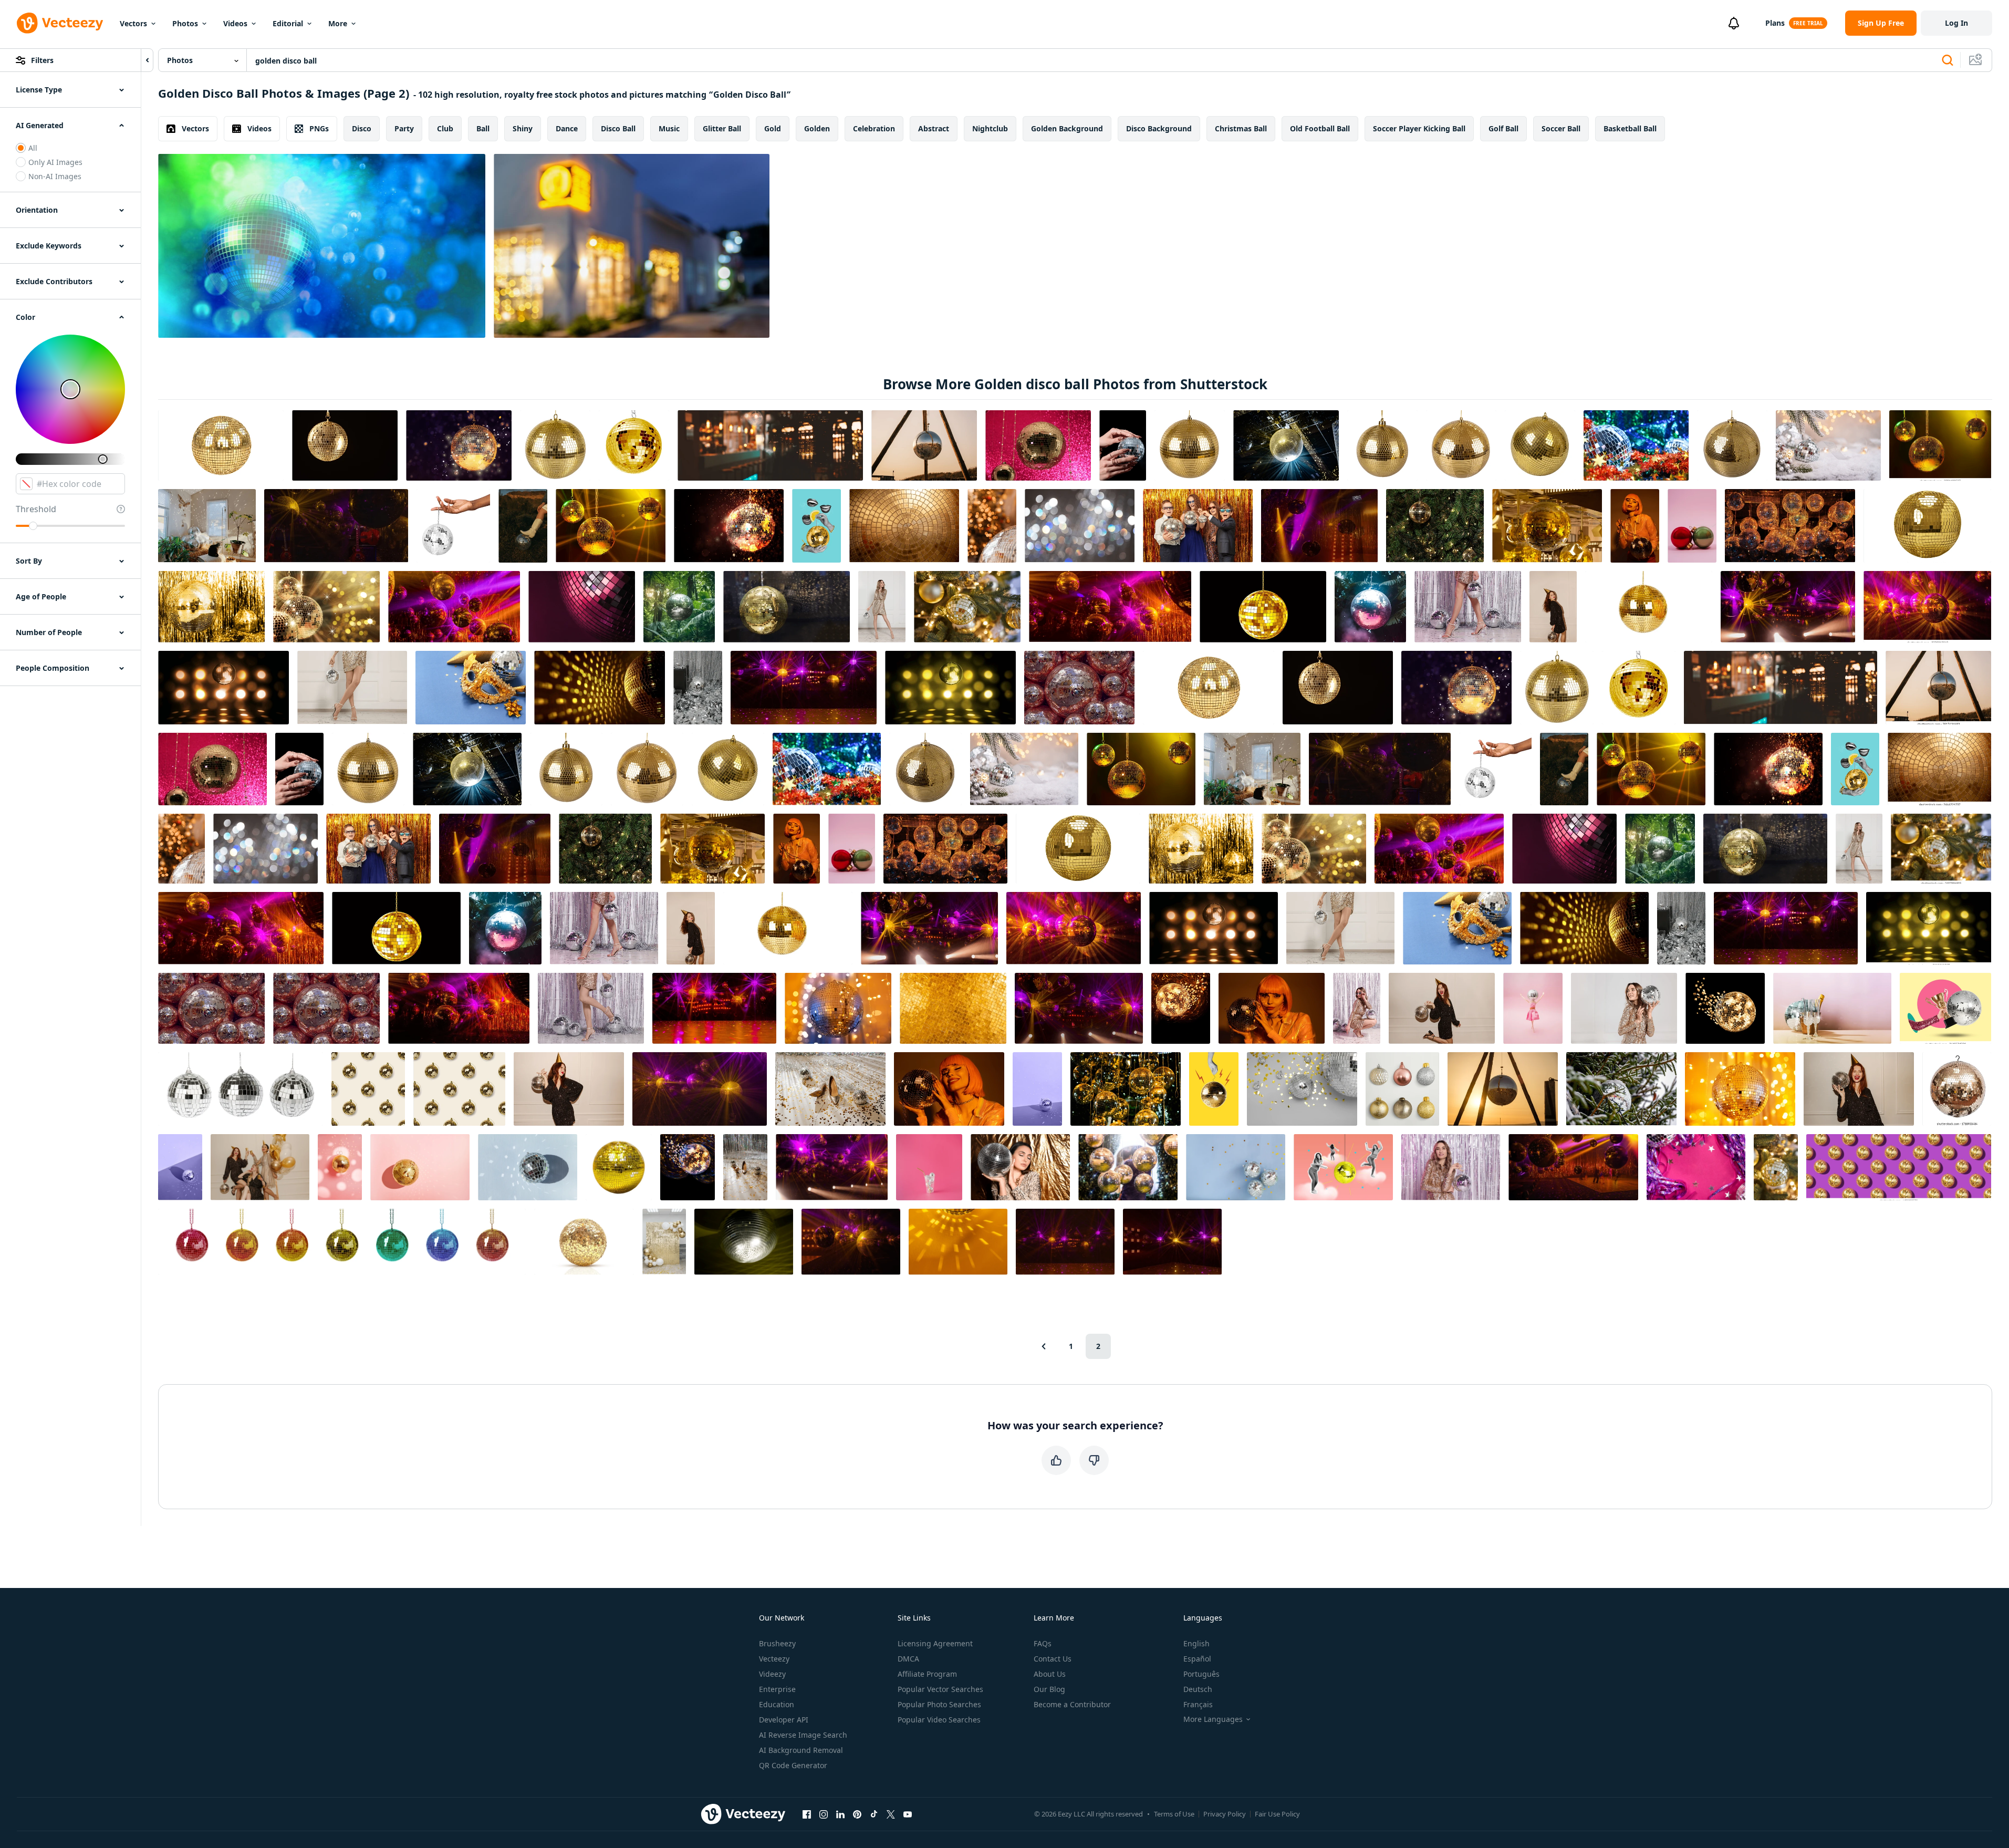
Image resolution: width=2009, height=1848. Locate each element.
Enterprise (777, 1689)
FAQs (1043, 1643)
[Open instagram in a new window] (824, 1814)
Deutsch (1198, 1689)
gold (773, 128)
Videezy (772, 1674)
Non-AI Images (55, 176)
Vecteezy (774, 1659)
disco (362, 128)
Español (1197, 1659)
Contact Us (1053, 1659)
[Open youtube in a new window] (908, 1814)
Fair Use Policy (1277, 1814)
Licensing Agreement (935, 1643)
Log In (1956, 23)
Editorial (288, 23)
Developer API (784, 1720)
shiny (523, 128)
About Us (1050, 1674)
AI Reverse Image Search (803, 1735)
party (404, 128)
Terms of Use (1174, 1814)
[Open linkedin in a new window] (840, 1814)
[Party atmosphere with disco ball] (322, 246)
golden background (1067, 128)
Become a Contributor (1072, 1704)
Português (1201, 1674)
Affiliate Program (927, 1674)
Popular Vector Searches (940, 1689)
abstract (934, 128)
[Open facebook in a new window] (807, 1814)
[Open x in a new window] (891, 1814)
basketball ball (1630, 128)
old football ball (1320, 128)
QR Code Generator (793, 1765)
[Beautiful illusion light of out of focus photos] (632, 246)
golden (817, 128)
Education (777, 1704)
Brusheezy (777, 1643)
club (445, 128)
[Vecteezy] (60, 23)
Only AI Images (55, 162)
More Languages (1213, 1719)
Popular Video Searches (939, 1720)
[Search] (1948, 60)
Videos (235, 23)
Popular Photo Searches (939, 1704)
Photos (185, 23)
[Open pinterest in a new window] (857, 1814)
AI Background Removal (801, 1750)
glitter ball (722, 128)
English (1196, 1643)
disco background (1159, 128)
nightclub (990, 128)
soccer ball (1561, 128)
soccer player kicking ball (1419, 128)
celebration (874, 128)
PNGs (319, 128)
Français (1198, 1704)
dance (567, 128)
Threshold (36, 509)
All (33, 148)
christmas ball (1241, 128)
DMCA (908, 1659)
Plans (1775, 23)
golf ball (1503, 128)
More (338, 23)
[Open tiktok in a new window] (874, 1814)
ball (483, 128)
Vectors (133, 23)
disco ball (618, 128)
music (669, 128)
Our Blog (1049, 1689)
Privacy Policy (1225, 1814)
